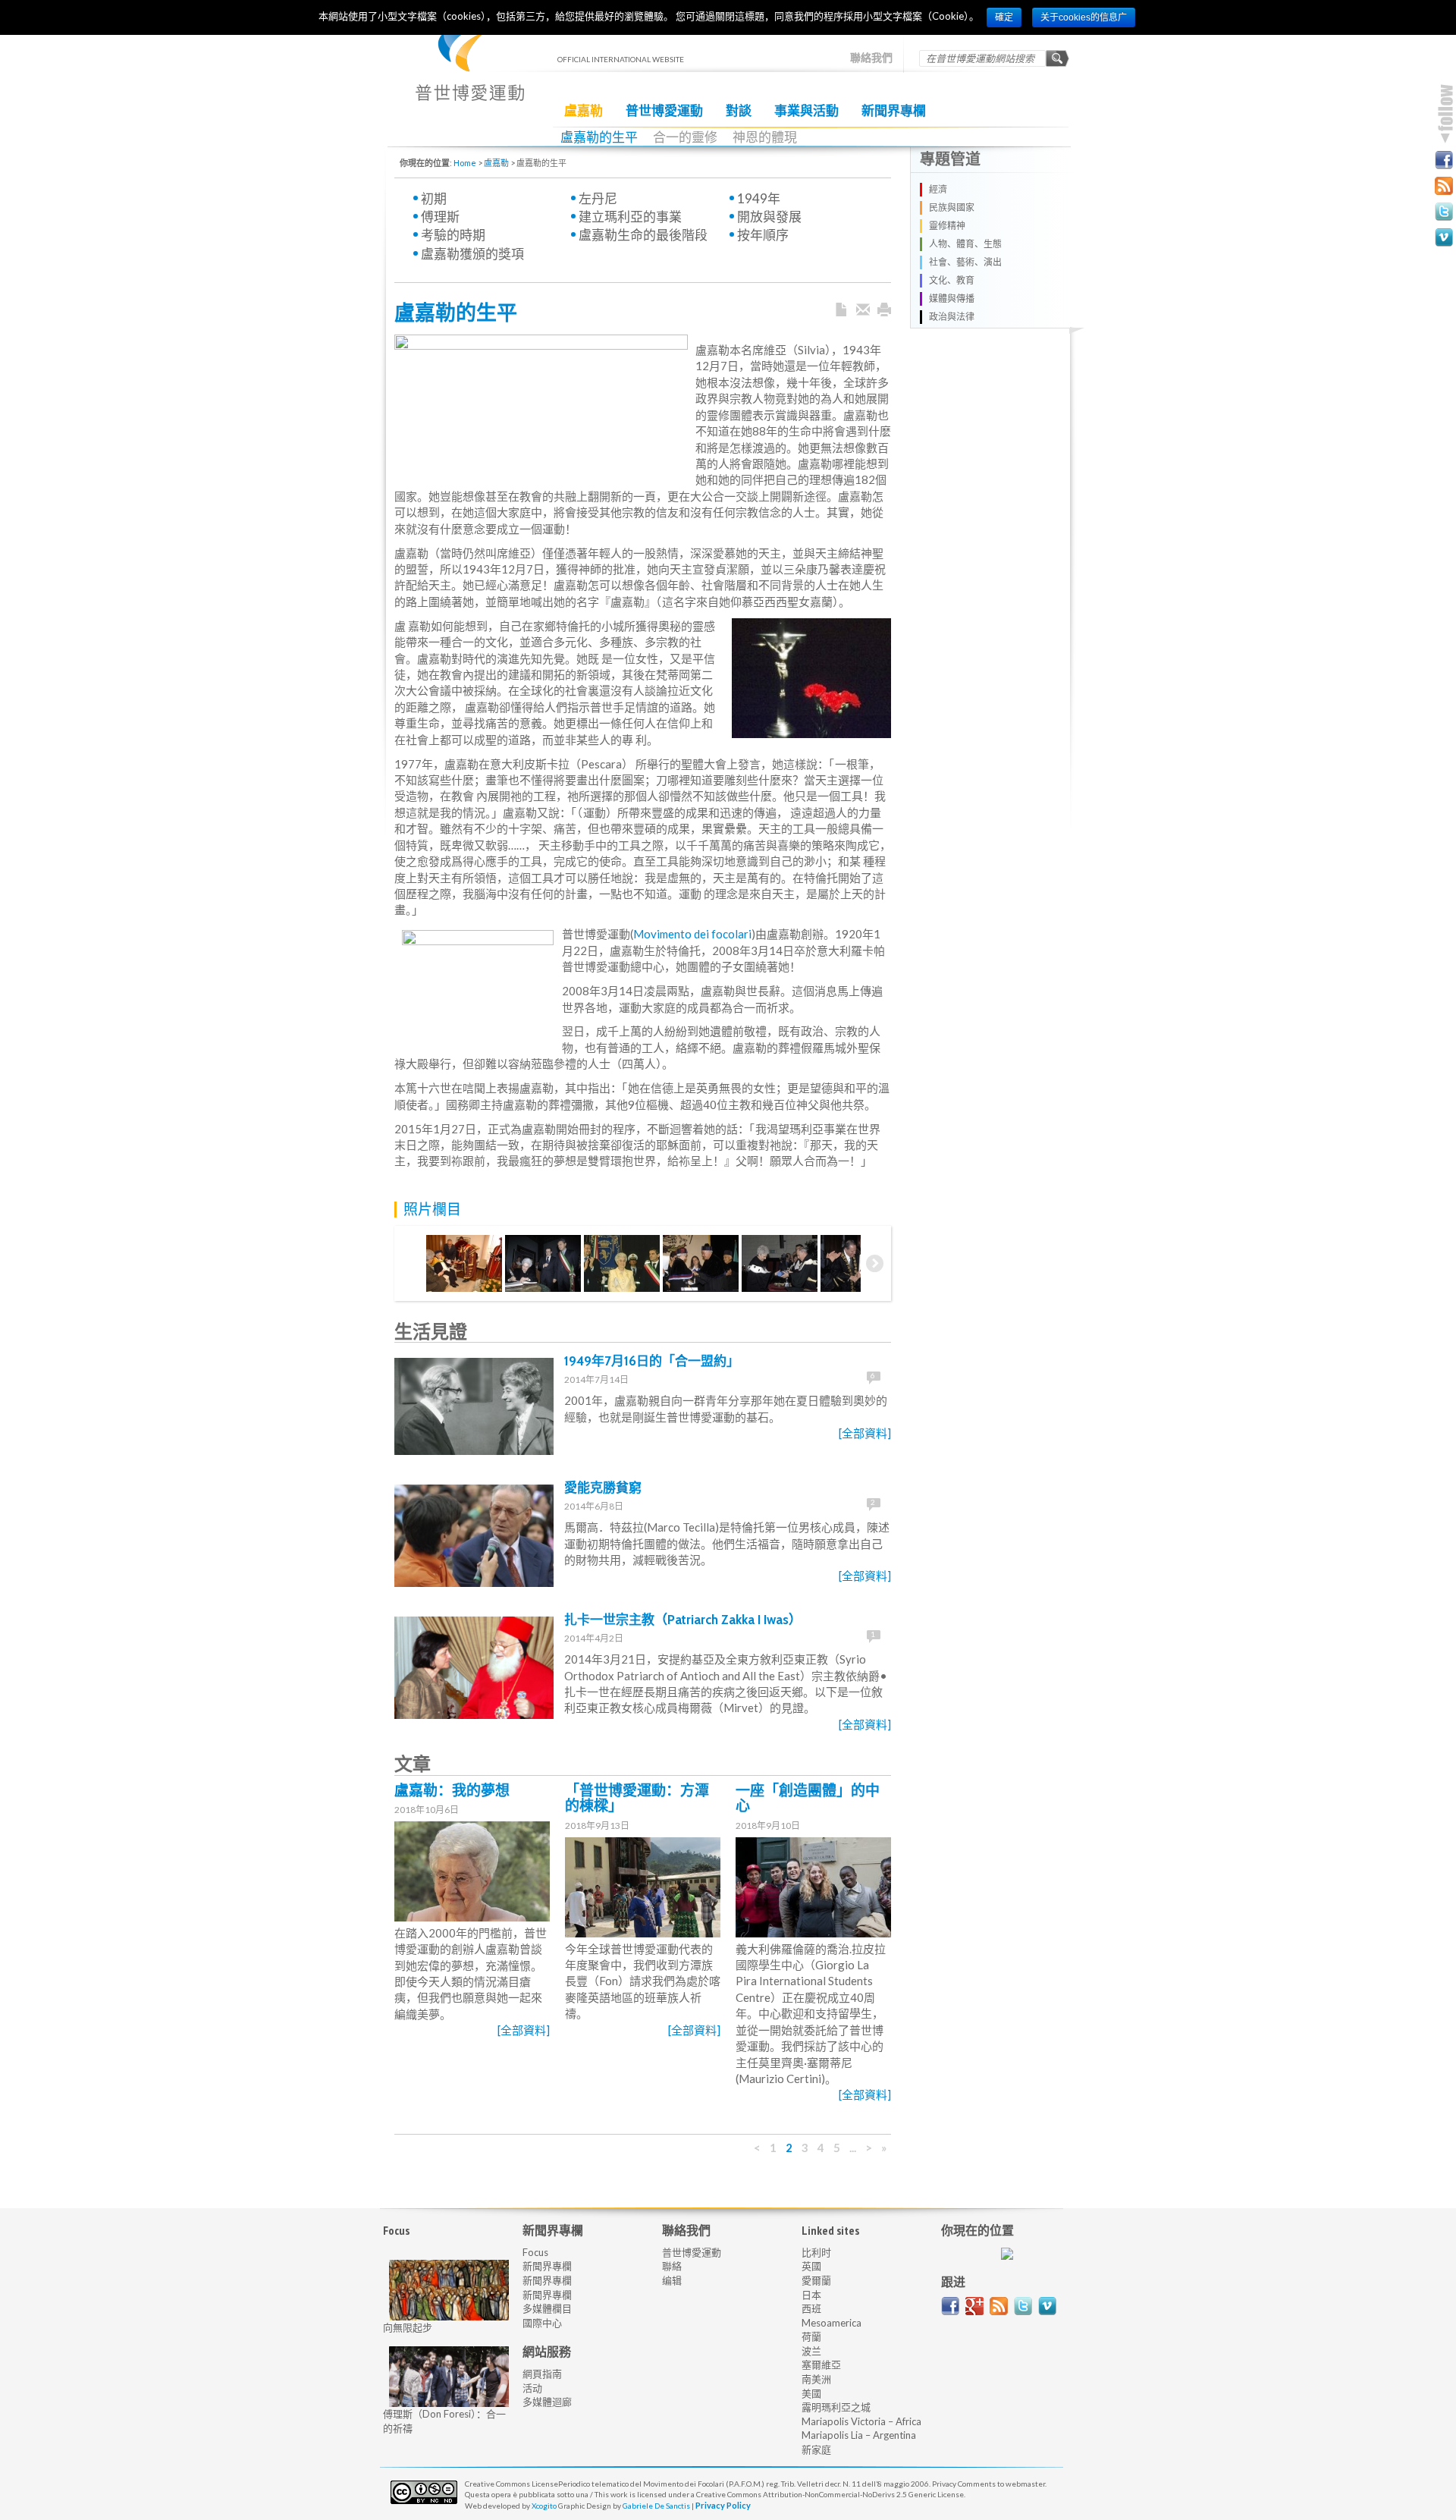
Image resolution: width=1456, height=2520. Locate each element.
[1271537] (780, 1263)
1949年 (759, 198)
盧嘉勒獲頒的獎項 (472, 254)
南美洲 (816, 2379)
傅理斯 (440, 217)
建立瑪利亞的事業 (630, 217)
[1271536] (701, 1263)
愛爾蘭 (816, 2280)
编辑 (672, 2280)
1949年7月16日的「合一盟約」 (652, 1361)
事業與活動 (806, 111)
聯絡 (672, 2266)
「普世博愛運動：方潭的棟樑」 (637, 1799)
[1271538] (858, 1263)
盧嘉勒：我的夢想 (452, 1791)
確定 (1004, 17)
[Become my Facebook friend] (1444, 160)
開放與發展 (769, 217)
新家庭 (816, 2449)
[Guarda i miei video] (1047, 2306)
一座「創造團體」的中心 (808, 1799)
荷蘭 (811, 2336)
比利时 (816, 2252)
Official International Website (470, 69)
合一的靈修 (685, 137)
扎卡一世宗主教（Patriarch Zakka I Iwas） (683, 1620)
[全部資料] (865, 1433)
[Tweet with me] (1023, 2306)
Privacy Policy (723, 2505)
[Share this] (863, 310)
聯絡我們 (871, 58)
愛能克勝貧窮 (603, 1488)
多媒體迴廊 (547, 2402)
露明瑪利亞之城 (836, 2407)
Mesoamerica (832, 2323)
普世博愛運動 (664, 111)
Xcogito (544, 2506)
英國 (811, 2266)
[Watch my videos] (1444, 237)
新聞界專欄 (894, 111)
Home (465, 163)
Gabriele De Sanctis (656, 2506)
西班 (811, 2308)
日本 (811, 2295)
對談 (739, 111)
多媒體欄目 (547, 2308)
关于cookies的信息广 (1084, 17)
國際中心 (542, 2323)
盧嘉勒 (584, 111)
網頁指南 (542, 2374)
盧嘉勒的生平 (599, 137)
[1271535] (622, 1263)
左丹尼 (598, 198)
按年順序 (763, 235)
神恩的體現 (765, 137)
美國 (811, 2393)
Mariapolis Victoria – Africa (861, 2421)
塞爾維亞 (821, 2364)
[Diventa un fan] (950, 2306)
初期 (434, 198)
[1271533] (464, 1263)
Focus (535, 2252)
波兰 (811, 2351)
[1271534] (543, 1263)
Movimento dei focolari (692, 934)
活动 (532, 2388)
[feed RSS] (999, 2306)
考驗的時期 (453, 235)
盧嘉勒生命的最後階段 (643, 235)
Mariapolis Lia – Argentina (859, 2435)
